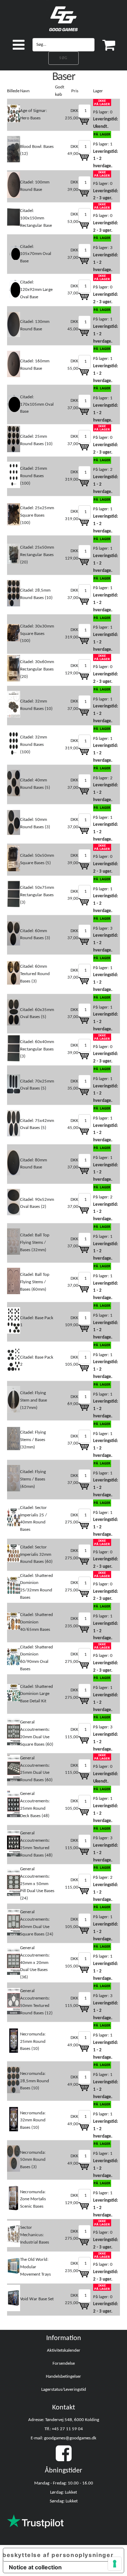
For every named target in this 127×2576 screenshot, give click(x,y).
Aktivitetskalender (64, 2350)
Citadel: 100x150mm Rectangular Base (36, 218)
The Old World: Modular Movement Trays (35, 2267)
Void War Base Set (37, 2299)
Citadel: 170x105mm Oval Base (37, 404)
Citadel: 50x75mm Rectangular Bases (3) (37, 895)
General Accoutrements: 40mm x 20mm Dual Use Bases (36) (35, 1963)
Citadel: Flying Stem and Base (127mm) (34, 1400)
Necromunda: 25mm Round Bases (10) (33, 2042)
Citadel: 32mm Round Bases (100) (34, 745)
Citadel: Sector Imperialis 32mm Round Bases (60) (36, 1555)
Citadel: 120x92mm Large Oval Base (36, 290)
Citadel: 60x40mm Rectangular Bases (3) (37, 1049)
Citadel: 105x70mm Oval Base (36, 254)
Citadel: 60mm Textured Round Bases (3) (35, 974)
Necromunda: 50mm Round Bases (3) (33, 2160)
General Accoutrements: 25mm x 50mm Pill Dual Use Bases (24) (37, 1884)
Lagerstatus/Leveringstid (64, 2390)
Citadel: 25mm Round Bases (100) (34, 476)
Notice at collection (35, 2567)
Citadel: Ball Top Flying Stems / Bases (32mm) (35, 1243)
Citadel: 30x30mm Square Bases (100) (37, 634)
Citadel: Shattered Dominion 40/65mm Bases (37, 1622)
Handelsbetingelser (64, 2377)
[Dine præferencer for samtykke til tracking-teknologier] (115, 2564)
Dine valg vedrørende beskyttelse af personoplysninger (58, 2555)
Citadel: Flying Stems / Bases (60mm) (33, 1479)
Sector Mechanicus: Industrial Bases (35, 2235)
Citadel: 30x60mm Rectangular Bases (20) (37, 669)
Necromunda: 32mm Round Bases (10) (33, 2120)
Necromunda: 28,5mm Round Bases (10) (35, 2081)
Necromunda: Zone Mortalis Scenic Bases (33, 2199)
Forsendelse (64, 2363)
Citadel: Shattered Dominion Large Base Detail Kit (37, 1694)
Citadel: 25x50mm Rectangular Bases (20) (37, 555)
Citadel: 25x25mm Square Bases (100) (37, 515)
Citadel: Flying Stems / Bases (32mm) (33, 1440)
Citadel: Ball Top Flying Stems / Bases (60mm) (35, 1282)
